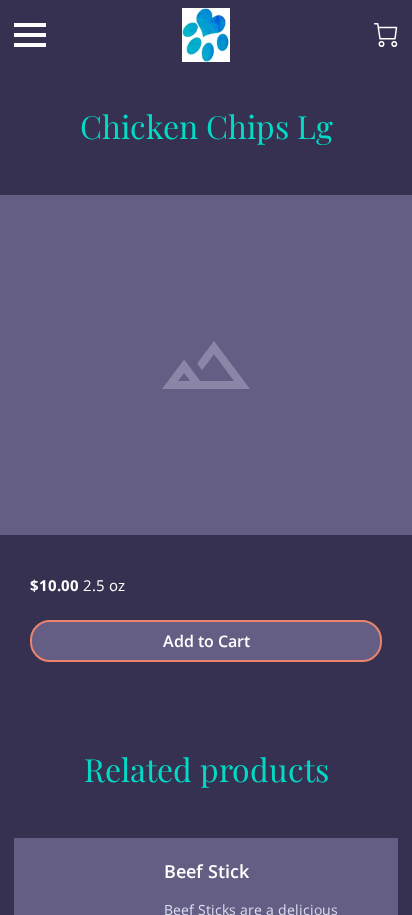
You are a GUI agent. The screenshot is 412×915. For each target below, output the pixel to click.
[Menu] (30, 35)
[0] (386, 35)
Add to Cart (206, 641)
